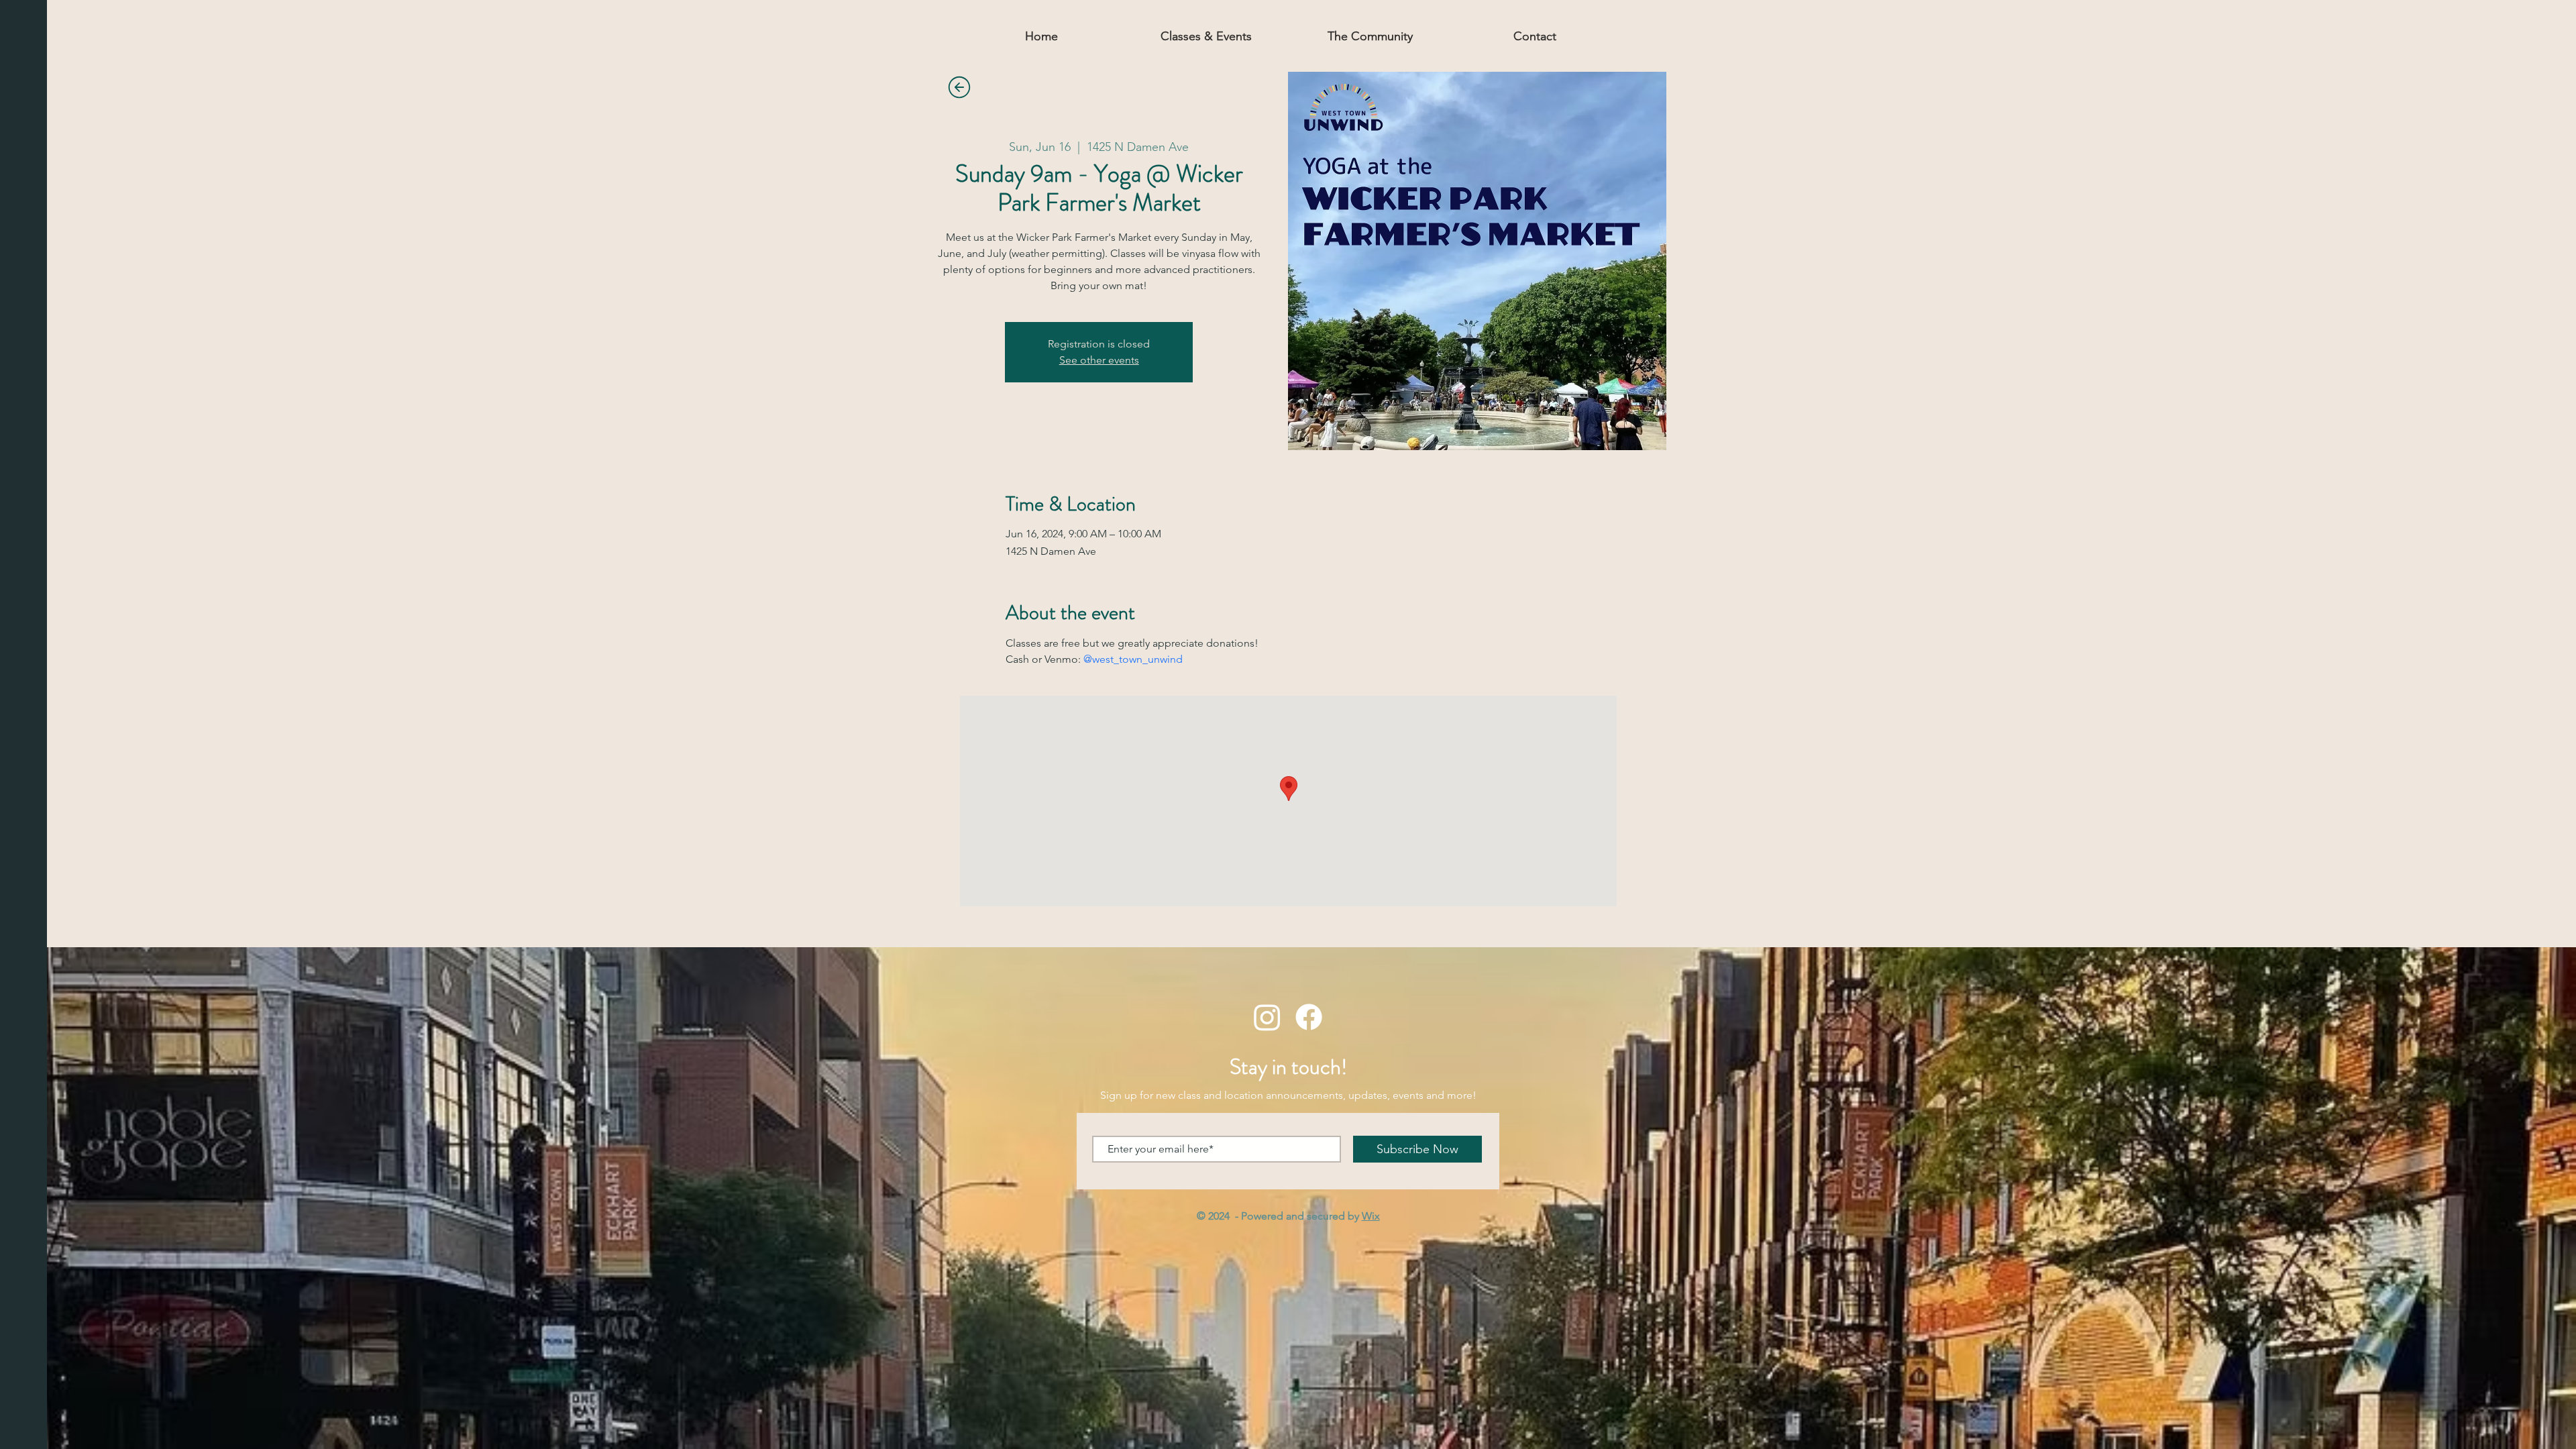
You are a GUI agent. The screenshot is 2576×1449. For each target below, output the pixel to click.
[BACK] (959, 87)
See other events (1099, 360)
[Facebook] (1309, 1017)
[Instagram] (1267, 1017)
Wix (1371, 1216)
